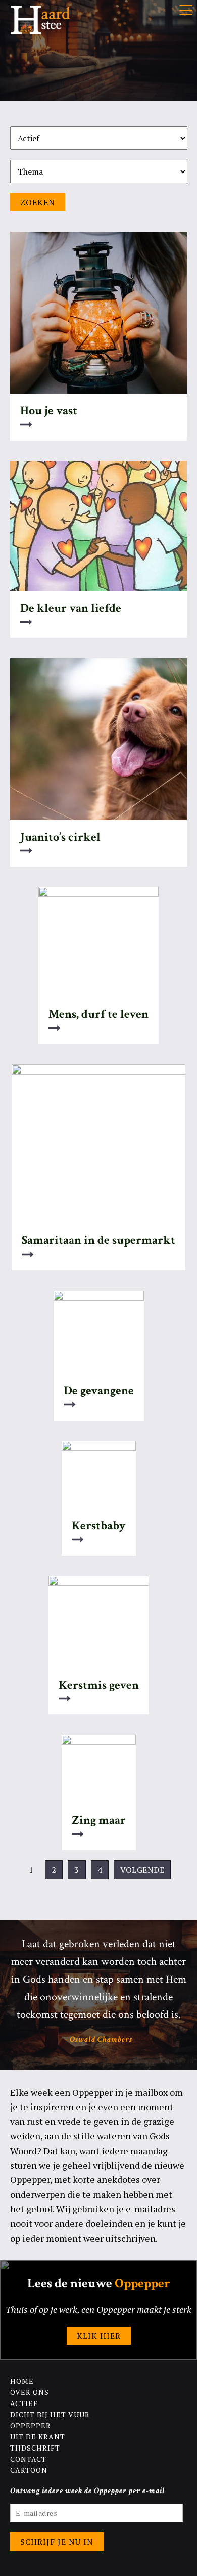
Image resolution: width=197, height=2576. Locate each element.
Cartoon (29, 2470)
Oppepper (31, 2425)
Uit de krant (38, 2437)
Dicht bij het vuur (50, 2414)
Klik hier (99, 2336)
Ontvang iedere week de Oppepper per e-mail (88, 2491)
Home (22, 2381)
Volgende (142, 1870)
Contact (28, 2459)
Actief (24, 2403)
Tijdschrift (35, 2448)
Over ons (30, 2392)
